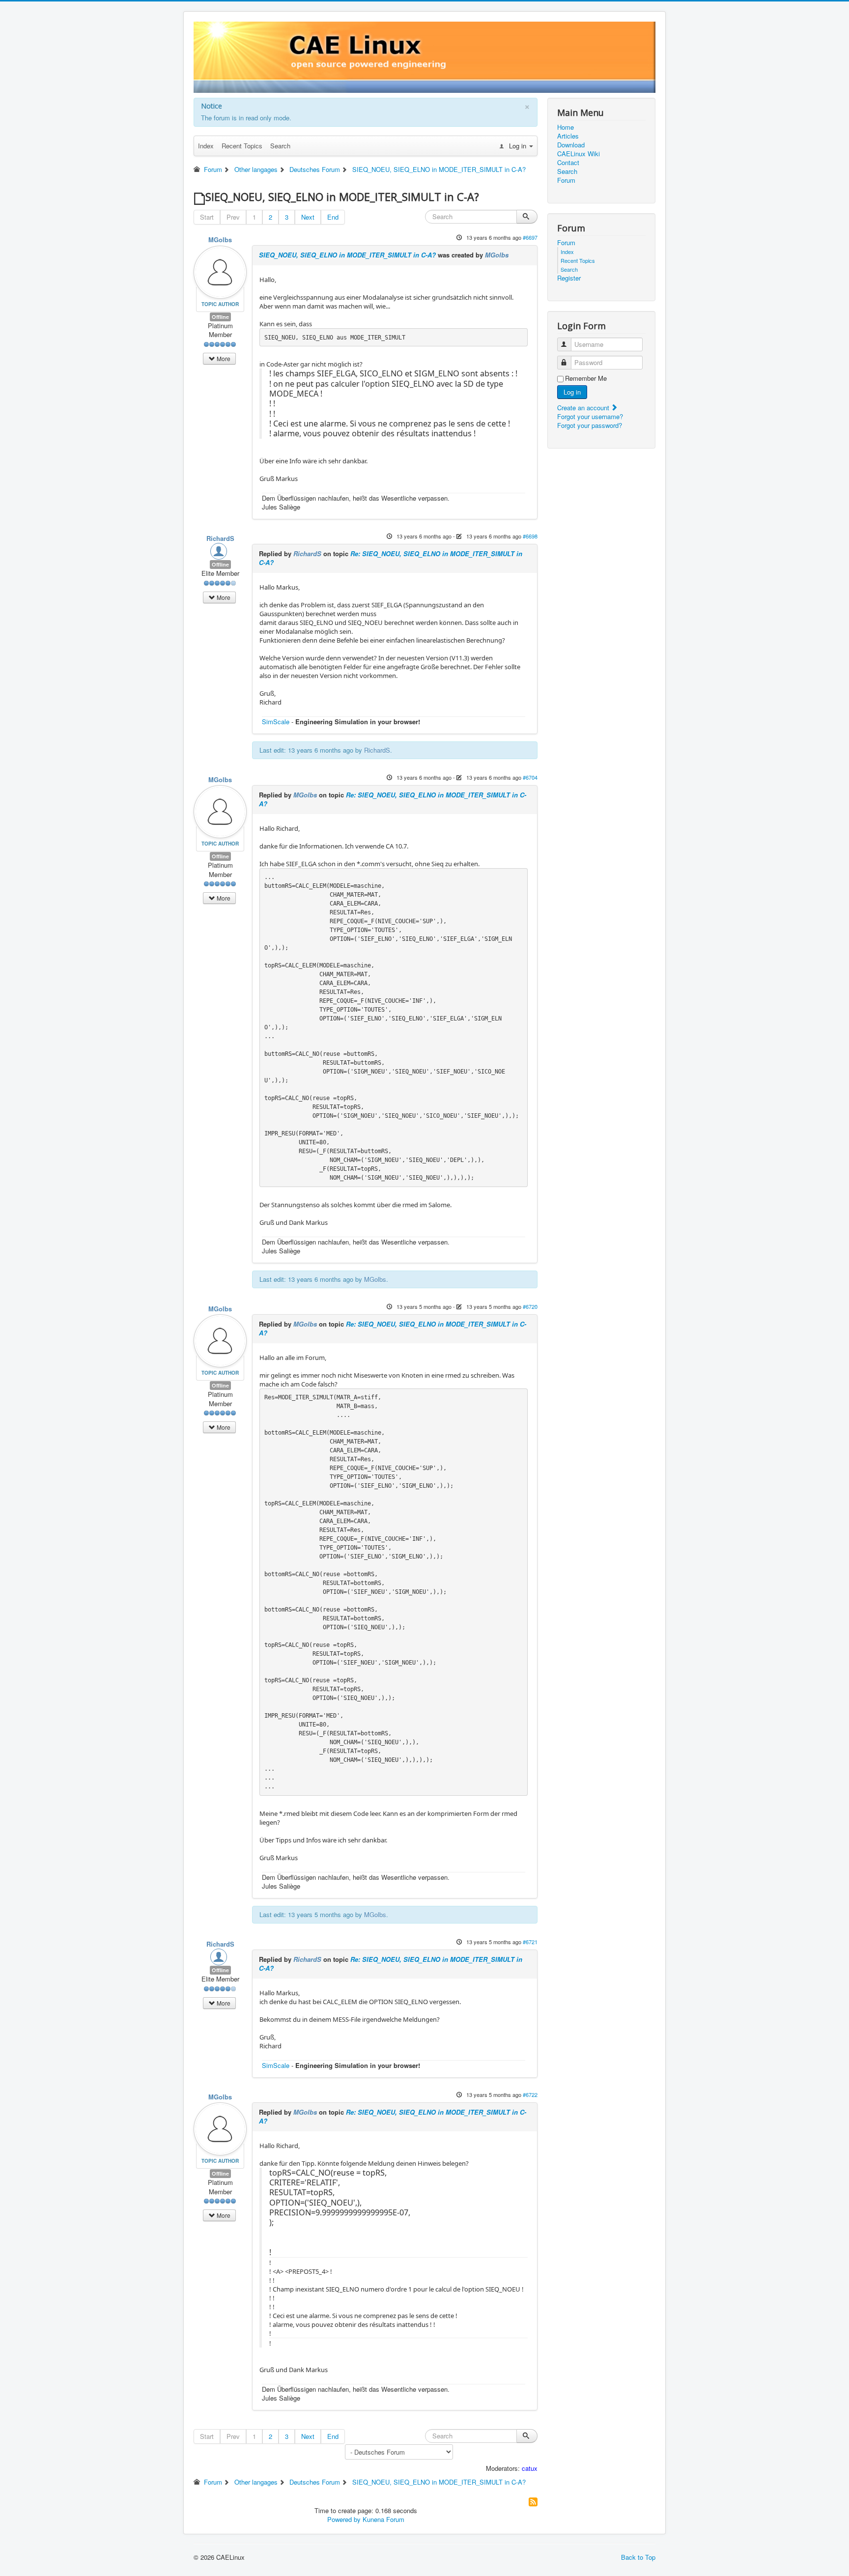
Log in (572, 392)
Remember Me (586, 378)
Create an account (584, 408)
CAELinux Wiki (579, 154)
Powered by (344, 2519)
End (333, 217)
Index (206, 146)
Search (280, 146)
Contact (568, 163)
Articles (568, 136)
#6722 (530, 2095)
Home (566, 127)
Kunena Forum (383, 2519)
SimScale (276, 722)
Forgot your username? (590, 416)
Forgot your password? (590, 425)
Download (571, 145)
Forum (566, 180)
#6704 (530, 777)
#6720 (530, 1306)
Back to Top (638, 2557)
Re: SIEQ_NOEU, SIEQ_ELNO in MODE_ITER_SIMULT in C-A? (391, 558)
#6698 (530, 536)
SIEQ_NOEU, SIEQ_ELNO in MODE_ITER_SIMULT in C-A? (347, 255)
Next (308, 217)
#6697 (530, 237)
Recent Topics (242, 146)
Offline (220, 317)
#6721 (530, 1942)
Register (569, 278)
